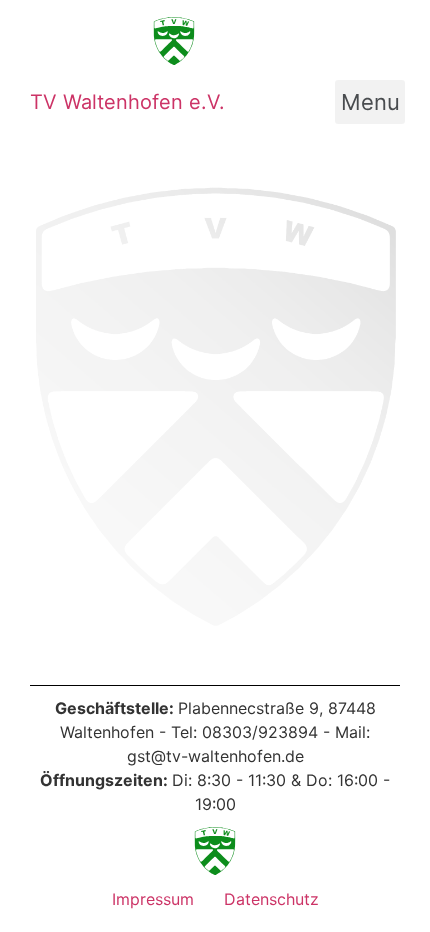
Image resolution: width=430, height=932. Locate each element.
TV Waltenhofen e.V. (127, 102)
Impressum (153, 899)
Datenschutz (271, 899)
